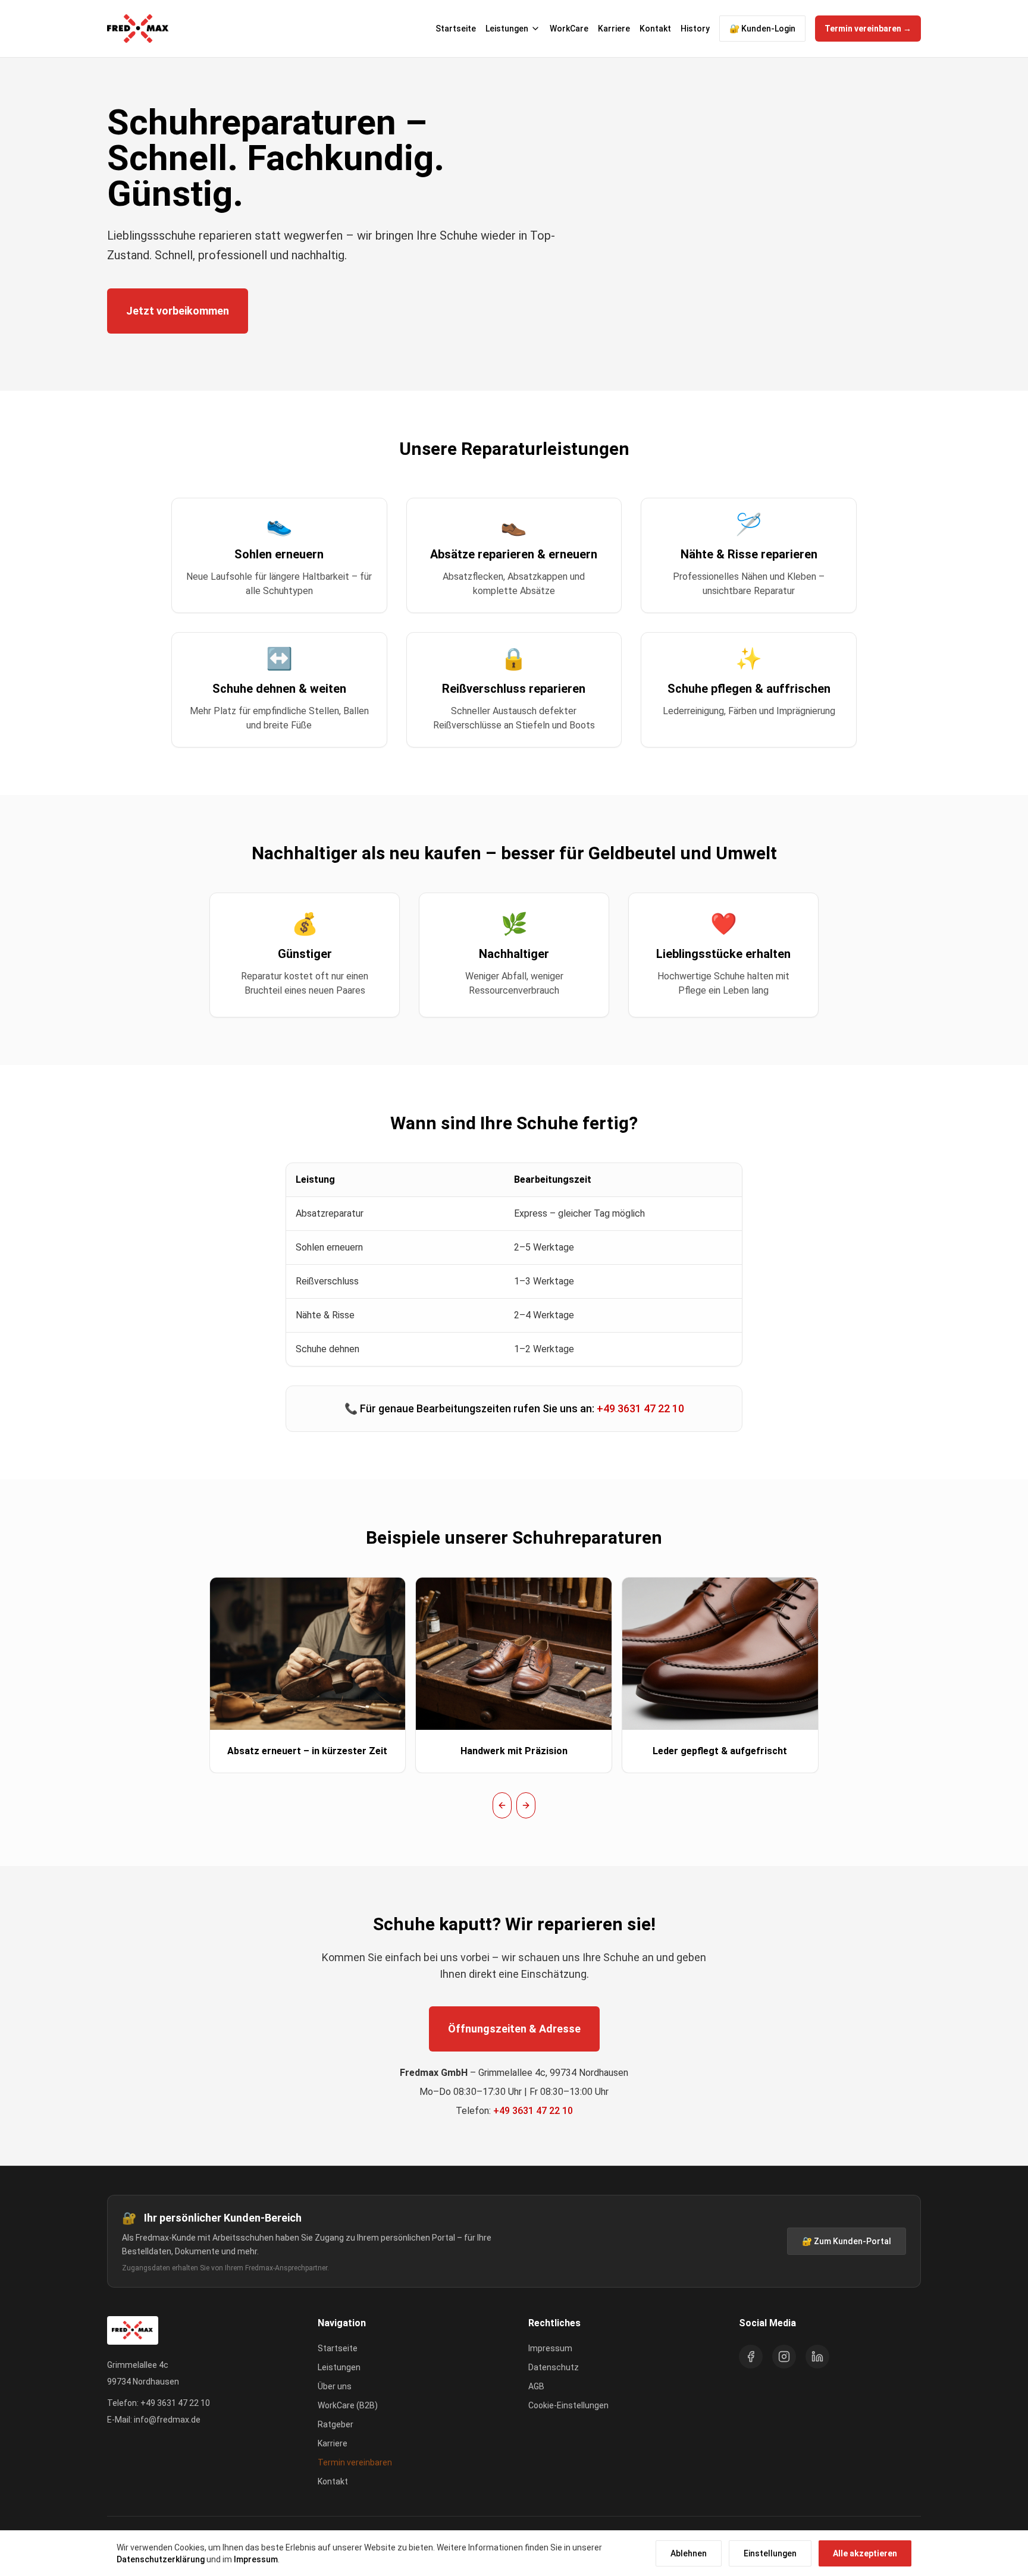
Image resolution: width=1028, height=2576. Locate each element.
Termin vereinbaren (355, 2462)
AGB (536, 2386)
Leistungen (507, 29)
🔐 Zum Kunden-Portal (847, 2241)
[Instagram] (784, 2357)
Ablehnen (689, 2553)
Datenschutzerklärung (161, 2559)
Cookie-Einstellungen (568, 2405)
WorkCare (569, 29)
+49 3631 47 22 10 (640, 1408)
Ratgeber (336, 2424)
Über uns (335, 2386)
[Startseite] (138, 29)
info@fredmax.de (167, 2420)
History (695, 29)
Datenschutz (554, 2367)
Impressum (256, 2559)
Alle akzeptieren (865, 2553)
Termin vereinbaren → (868, 29)
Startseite (456, 29)
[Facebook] (751, 2357)
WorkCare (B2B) (348, 2405)
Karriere (614, 29)
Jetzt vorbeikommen (178, 311)
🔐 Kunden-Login (762, 29)
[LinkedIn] (817, 2357)
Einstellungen (770, 2553)
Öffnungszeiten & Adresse (514, 2029)
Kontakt (655, 29)
